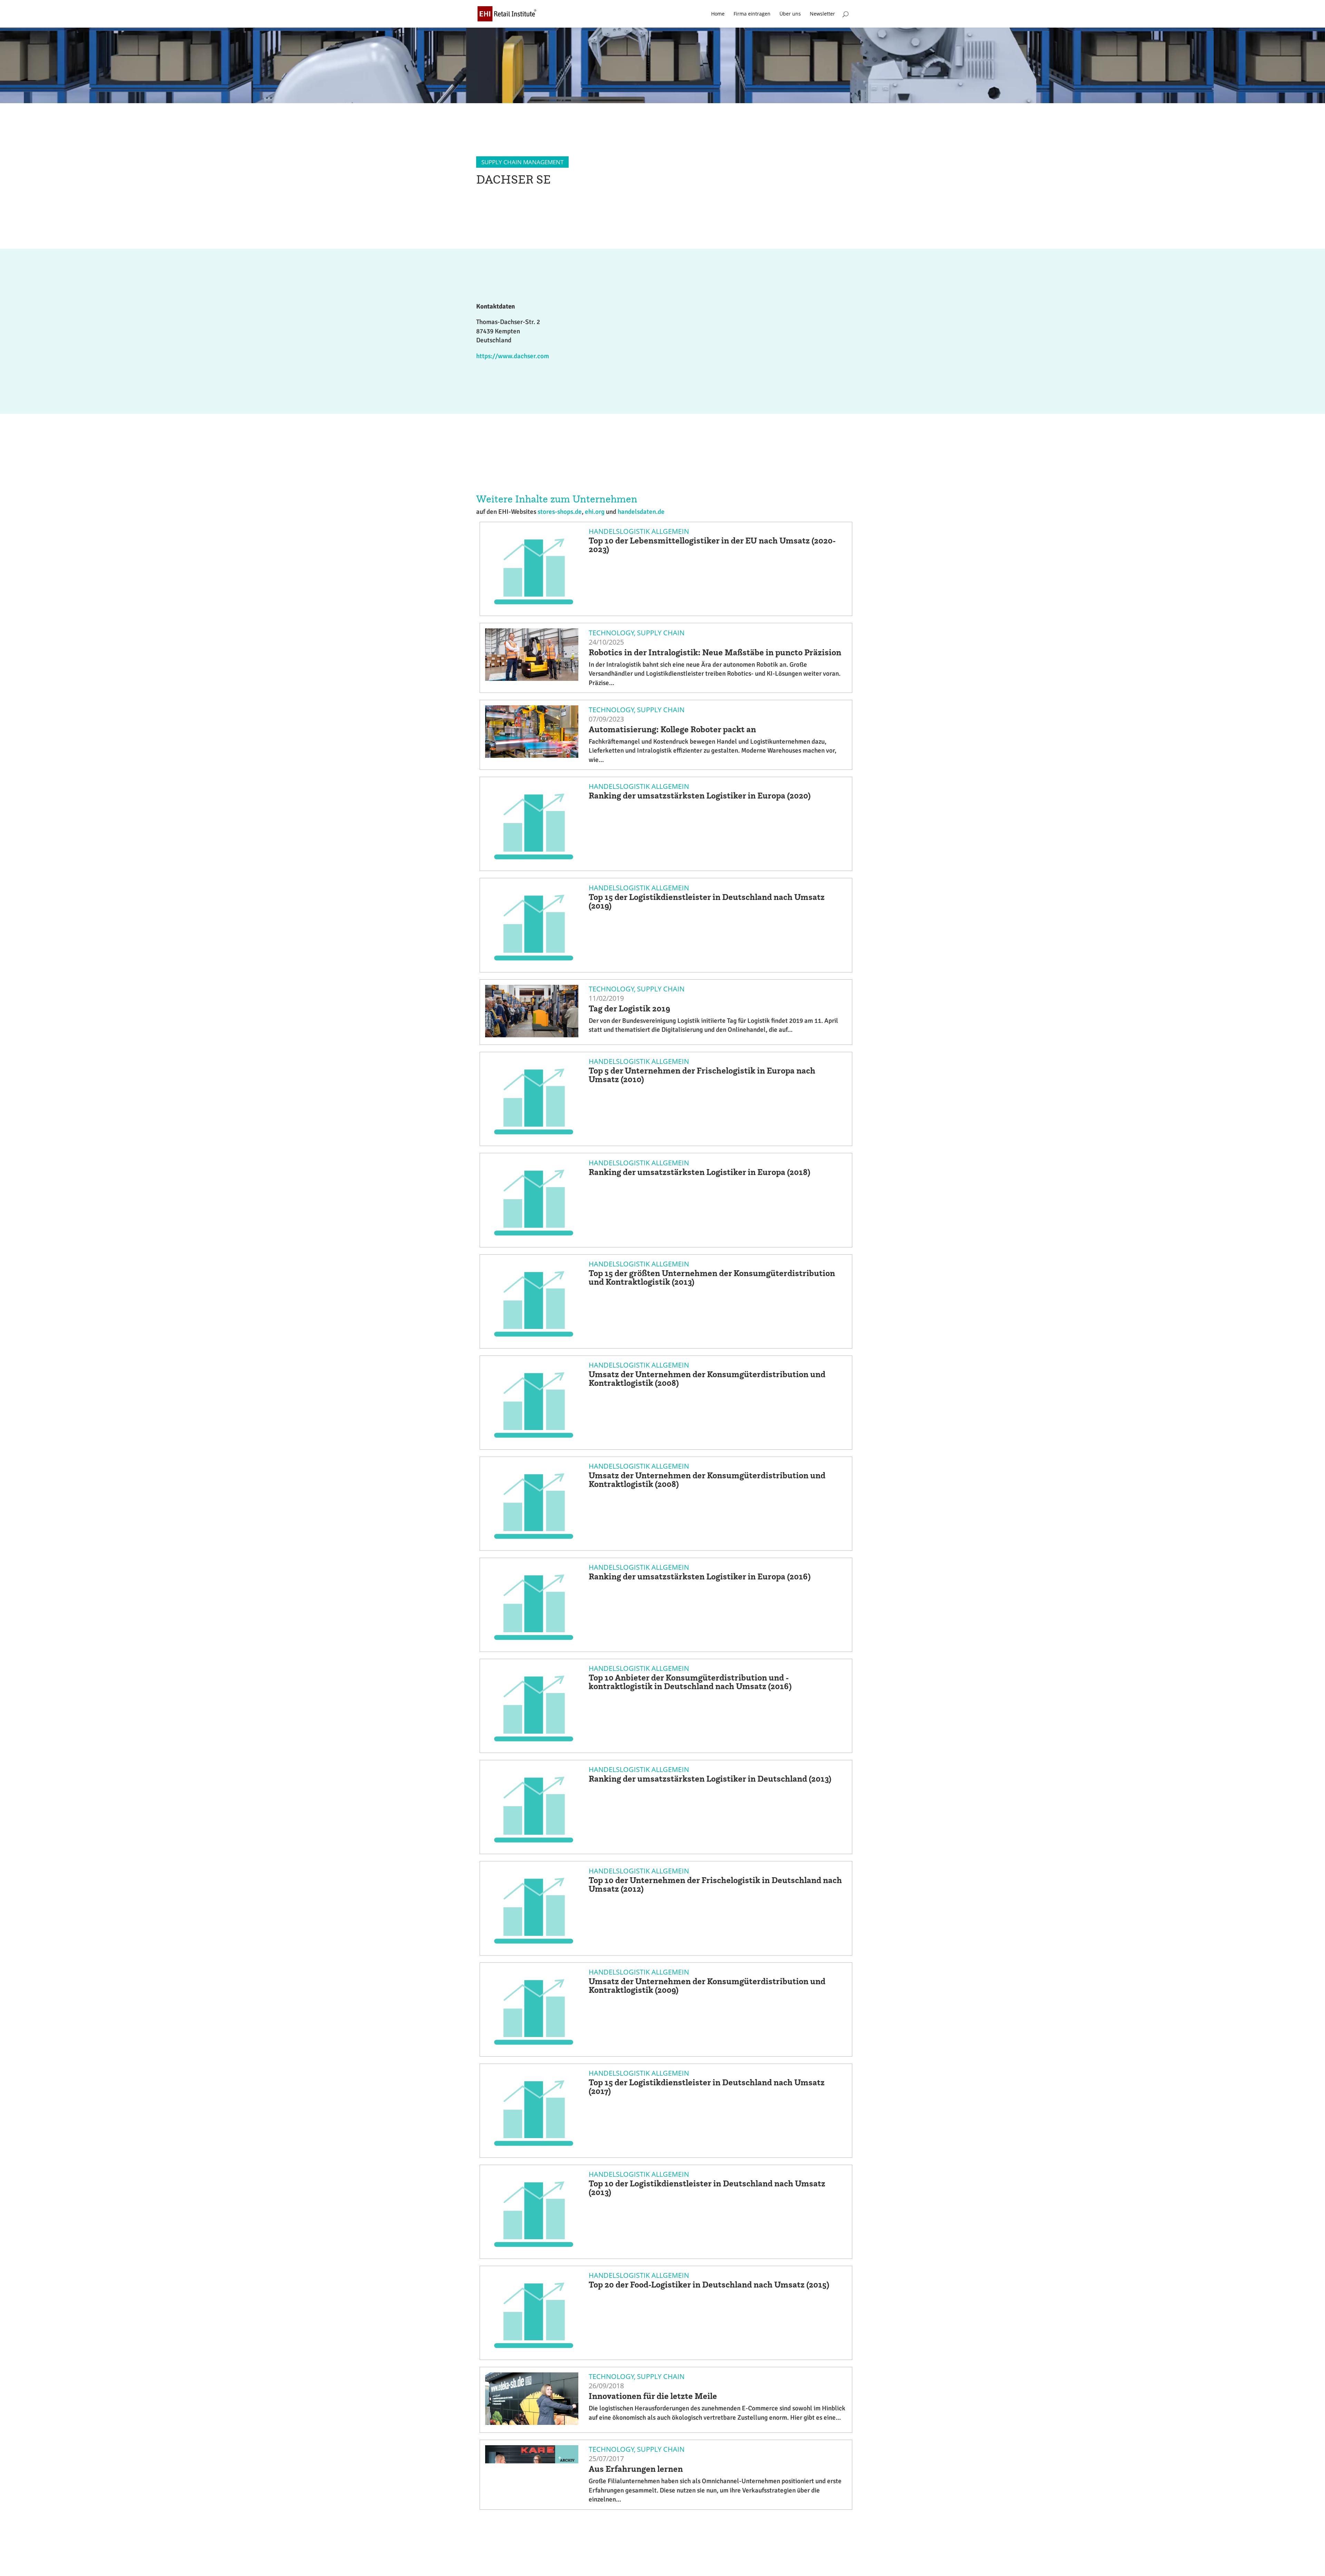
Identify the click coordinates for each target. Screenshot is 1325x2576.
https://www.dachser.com (513, 356)
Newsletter (822, 14)
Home (718, 14)
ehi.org (595, 512)
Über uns (790, 14)
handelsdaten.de (641, 512)
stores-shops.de (560, 512)
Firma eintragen (752, 14)
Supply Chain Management (522, 162)
